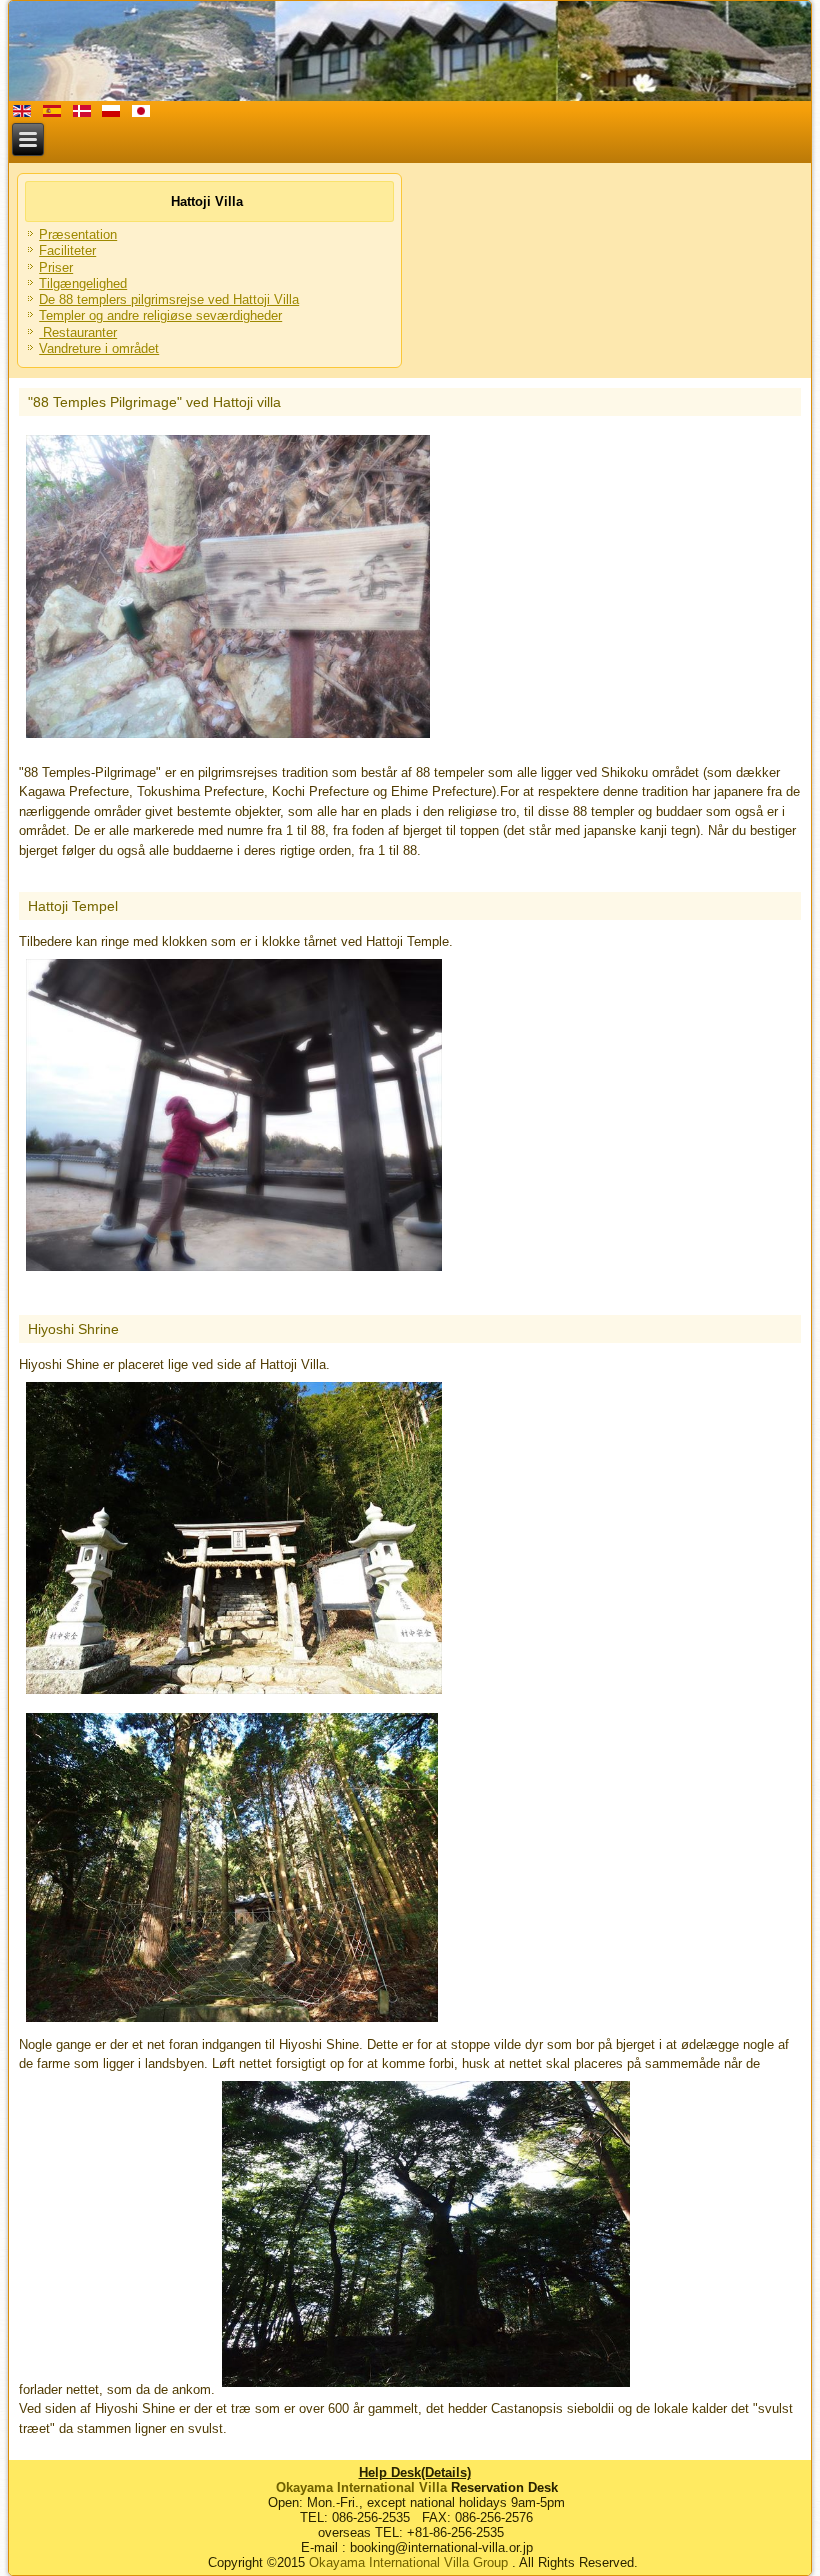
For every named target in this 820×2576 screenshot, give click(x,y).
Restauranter (78, 332)
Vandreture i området (99, 348)
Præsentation (78, 234)
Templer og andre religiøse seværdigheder (160, 315)
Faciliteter (67, 250)
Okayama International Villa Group (408, 2562)
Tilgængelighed (83, 283)
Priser (56, 267)
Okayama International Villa (361, 2487)
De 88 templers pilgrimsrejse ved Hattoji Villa (169, 299)
